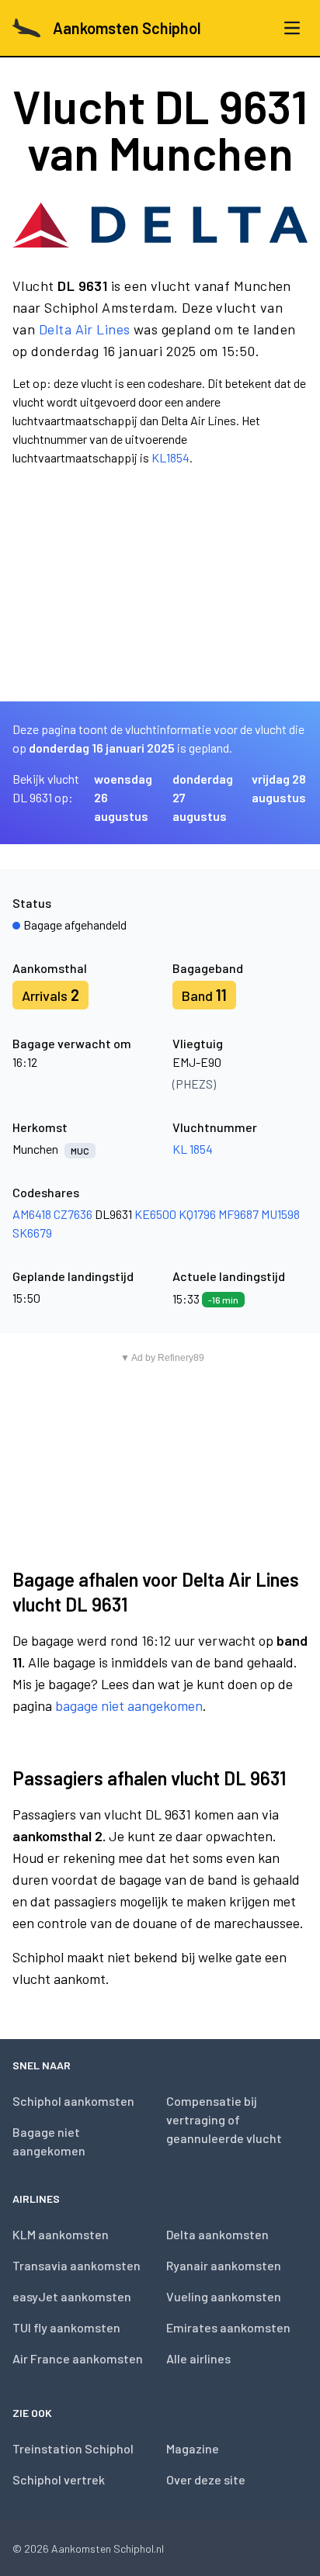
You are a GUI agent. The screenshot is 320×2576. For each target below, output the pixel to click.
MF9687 (238, 1214)
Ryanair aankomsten (224, 2265)
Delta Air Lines (85, 329)
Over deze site (206, 2479)
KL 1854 (193, 1149)
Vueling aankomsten (224, 2296)
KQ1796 (197, 1214)
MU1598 (280, 1214)
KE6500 (155, 1214)
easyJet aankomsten (72, 2296)
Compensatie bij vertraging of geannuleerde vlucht (224, 2119)
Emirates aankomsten (228, 2327)
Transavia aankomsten (77, 2265)
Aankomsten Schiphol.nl (108, 2548)
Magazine (193, 2448)
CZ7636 (73, 1214)
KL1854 (170, 457)
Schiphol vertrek (59, 2479)
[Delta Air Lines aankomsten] (160, 225)
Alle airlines (198, 2358)
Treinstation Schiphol (73, 2448)
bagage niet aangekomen (129, 1705)
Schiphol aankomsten (73, 2101)
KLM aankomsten (61, 2234)
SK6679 (32, 1233)
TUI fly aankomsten (66, 2327)
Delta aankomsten (217, 2234)
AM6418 (32, 1214)
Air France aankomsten (78, 2358)
